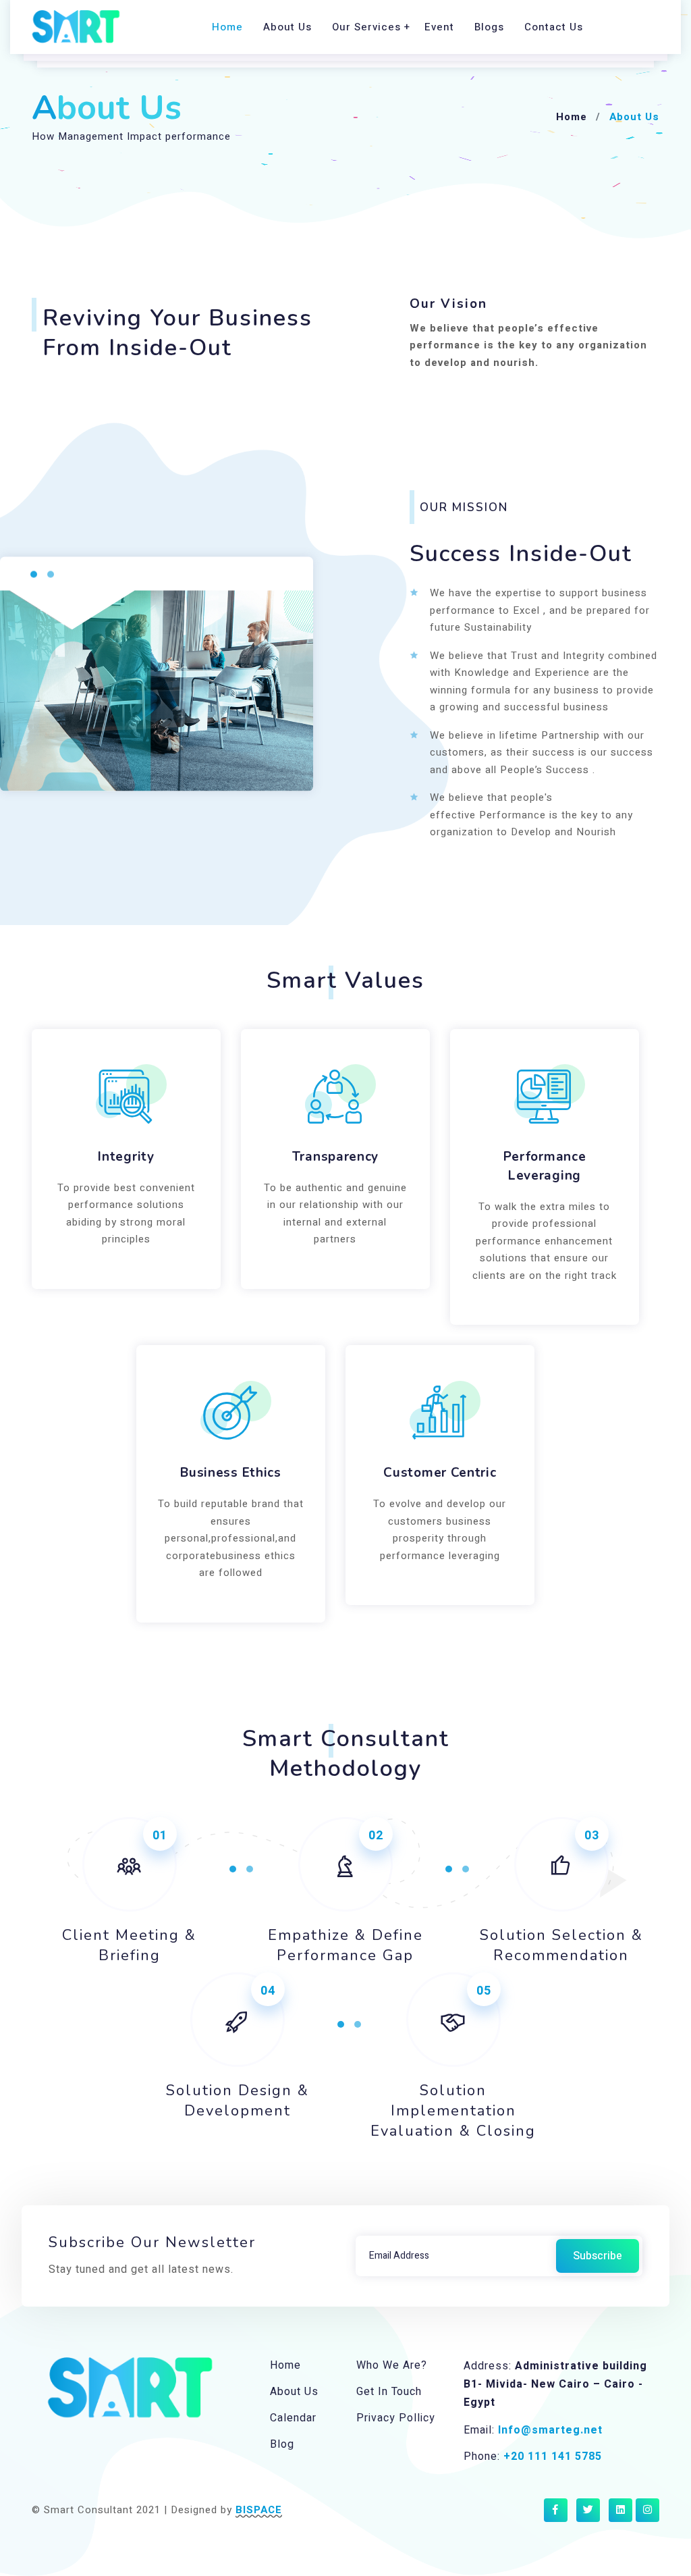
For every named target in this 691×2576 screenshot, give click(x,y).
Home (227, 27)
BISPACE (259, 2510)
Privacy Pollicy (396, 2418)
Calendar (293, 2418)
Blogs (489, 27)
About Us (287, 27)
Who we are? (392, 2365)
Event (439, 27)
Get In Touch (389, 2392)
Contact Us (554, 27)
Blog (282, 2444)
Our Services (366, 27)
